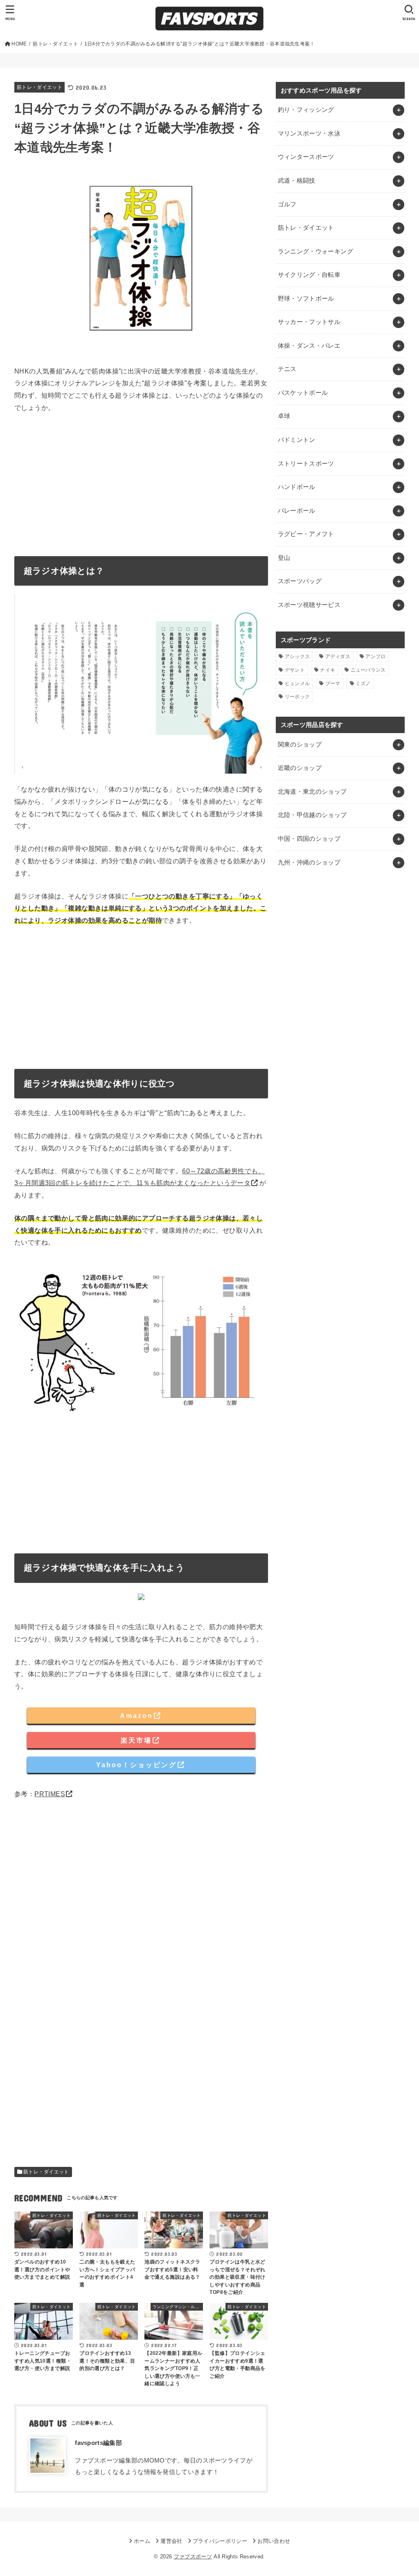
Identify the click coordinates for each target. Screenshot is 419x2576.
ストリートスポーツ (306, 464)
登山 (284, 558)
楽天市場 (136, 1740)
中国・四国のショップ (309, 839)
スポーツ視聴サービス (309, 605)
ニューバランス (368, 670)
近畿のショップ (300, 768)
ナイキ (328, 670)
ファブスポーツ (193, 2557)
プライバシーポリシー (220, 2541)
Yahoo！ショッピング (136, 1765)
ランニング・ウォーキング (315, 251)
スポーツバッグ (300, 581)
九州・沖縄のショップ (309, 862)
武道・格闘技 (297, 181)
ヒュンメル (297, 684)
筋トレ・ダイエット (39, 87)
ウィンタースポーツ (306, 157)
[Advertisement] (141, 482)
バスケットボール (303, 393)
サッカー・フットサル (309, 322)
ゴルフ (287, 204)
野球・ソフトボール (306, 299)
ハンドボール (297, 487)
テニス (287, 369)
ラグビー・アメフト (306, 534)
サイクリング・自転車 (309, 275)
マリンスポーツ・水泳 (309, 134)
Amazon (136, 1716)
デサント (295, 670)
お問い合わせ (274, 2541)
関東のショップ (300, 745)
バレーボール (297, 511)
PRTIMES (50, 1794)
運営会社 (171, 2541)
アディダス (338, 656)
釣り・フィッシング (306, 110)
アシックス (297, 656)
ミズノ (363, 684)
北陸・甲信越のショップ (312, 815)
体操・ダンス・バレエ (309, 346)
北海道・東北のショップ (312, 792)
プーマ (333, 684)
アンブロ (375, 656)
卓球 (284, 416)
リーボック (297, 697)
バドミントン (297, 440)
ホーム (142, 2541)
